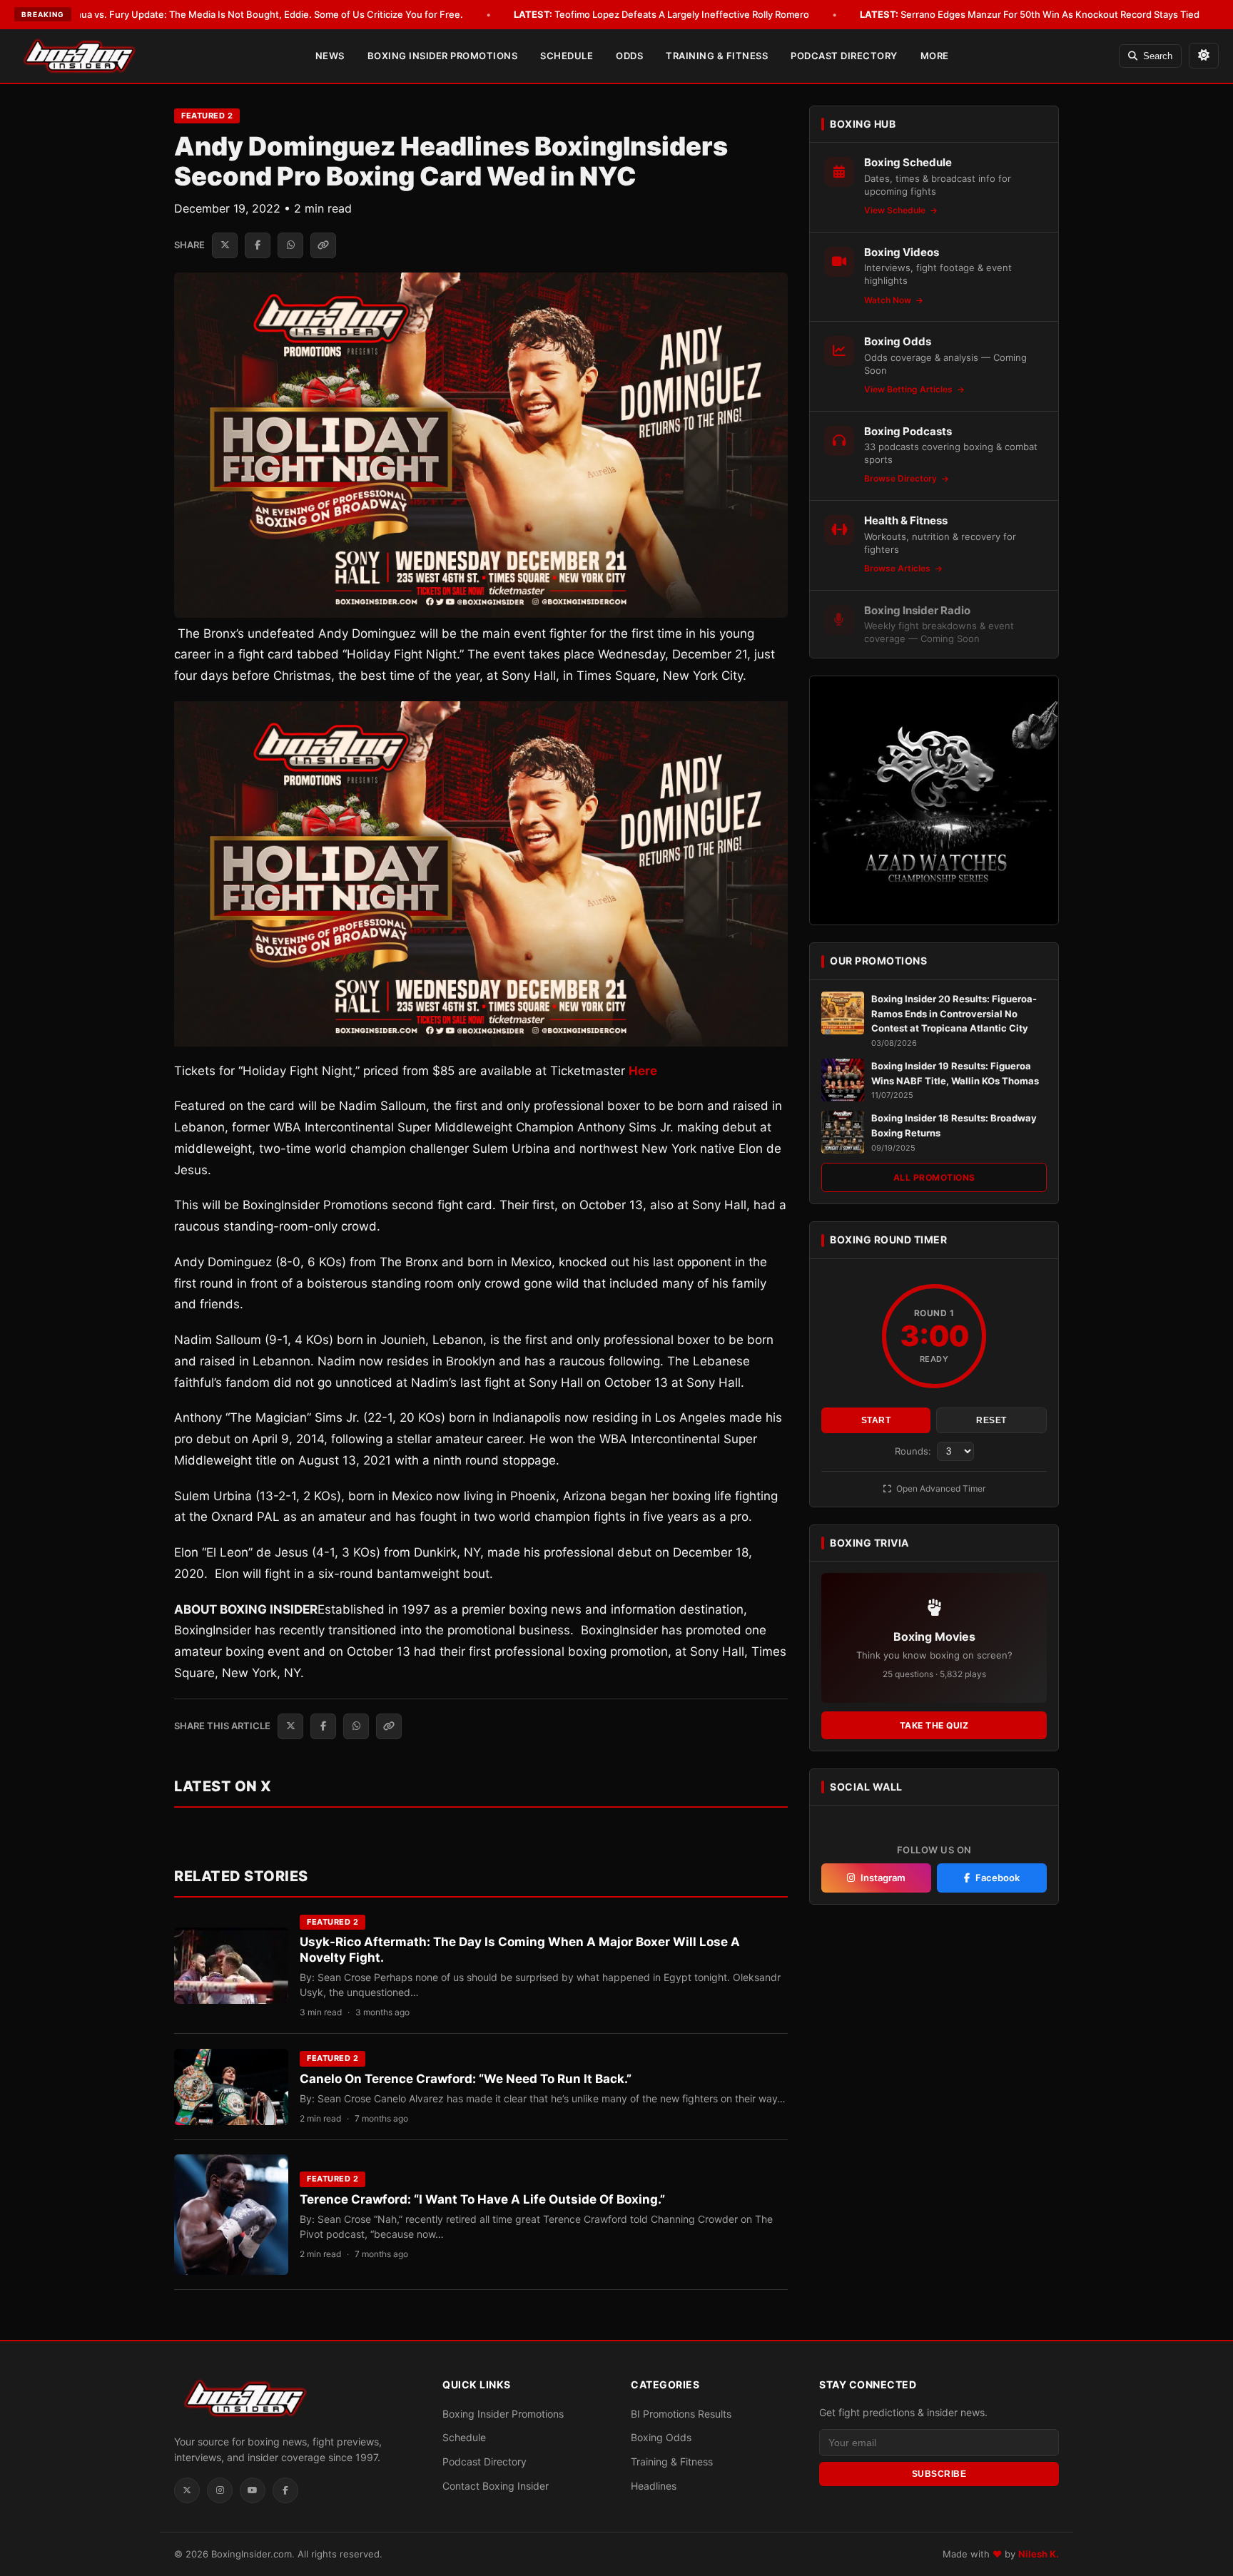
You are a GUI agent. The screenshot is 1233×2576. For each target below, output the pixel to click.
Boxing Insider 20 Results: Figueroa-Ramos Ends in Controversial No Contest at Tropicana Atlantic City (954, 1014)
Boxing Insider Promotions (443, 56)
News (330, 56)
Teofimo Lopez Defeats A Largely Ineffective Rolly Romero (661, 14)
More (935, 56)
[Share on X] (225, 245)
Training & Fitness (717, 56)
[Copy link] (323, 245)
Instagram (883, 1878)
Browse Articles (898, 568)
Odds (629, 56)
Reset (991, 1420)
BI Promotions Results (681, 2414)
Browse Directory (902, 478)
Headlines (654, 2486)
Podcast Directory (844, 56)
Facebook (998, 1878)
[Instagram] (220, 2490)
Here (643, 1071)
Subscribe (939, 2474)
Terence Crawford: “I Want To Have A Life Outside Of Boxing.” (482, 2199)
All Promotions (934, 1177)
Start (876, 1420)
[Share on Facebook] (258, 245)
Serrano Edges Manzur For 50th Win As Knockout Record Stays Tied (1030, 14)
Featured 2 (207, 116)
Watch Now (889, 300)
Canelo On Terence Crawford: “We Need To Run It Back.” (466, 2079)
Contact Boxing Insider (496, 2486)
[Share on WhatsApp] (290, 245)
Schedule (567, 56)
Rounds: (914, 1451)
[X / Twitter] (187, 2490)
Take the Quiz (934, 1725)
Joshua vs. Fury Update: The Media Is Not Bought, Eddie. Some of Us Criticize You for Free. (241, 14)
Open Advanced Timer (940, 1488)
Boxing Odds (661, 2437)
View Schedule (896, 210)
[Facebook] (285, 2490)
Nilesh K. (1039, 2554)
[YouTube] (253, 2490)
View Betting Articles (909, 389)
